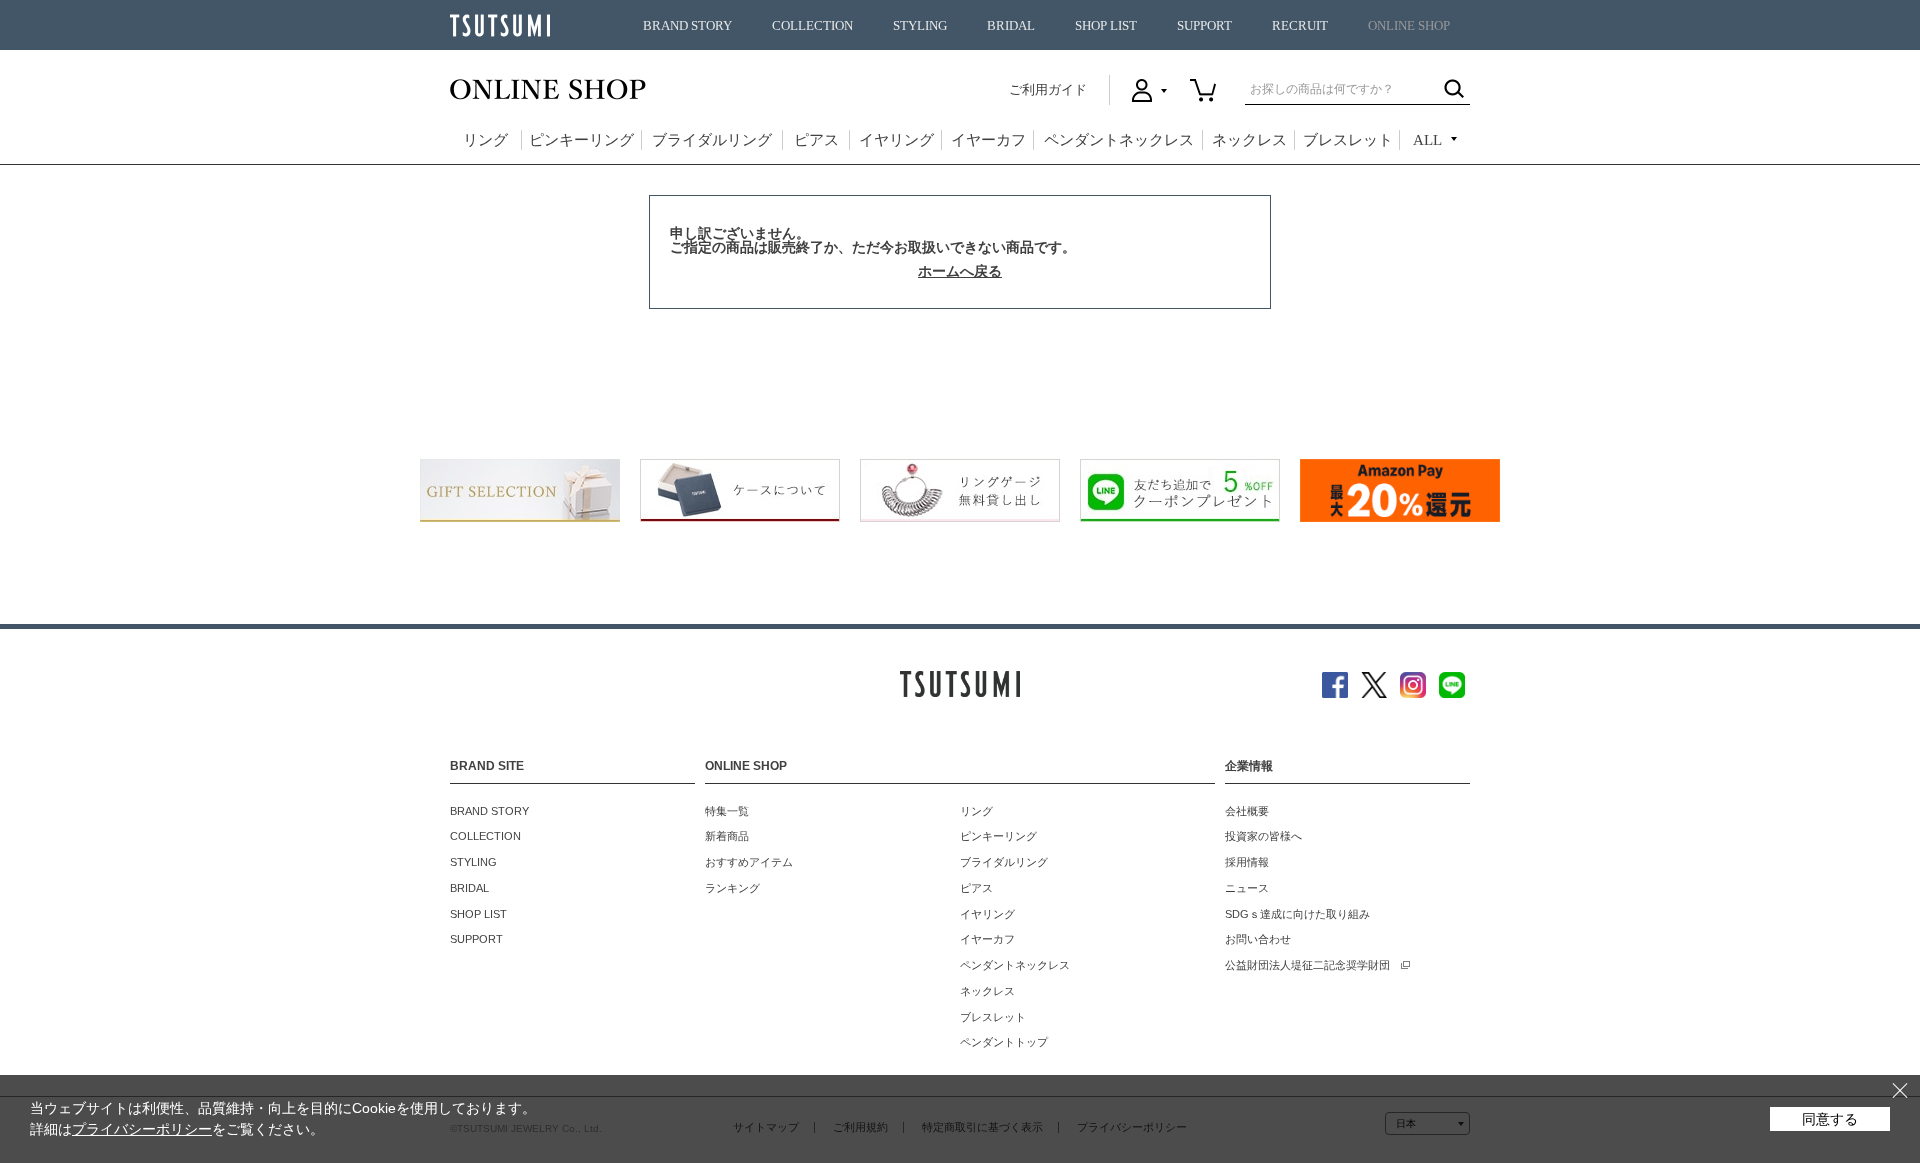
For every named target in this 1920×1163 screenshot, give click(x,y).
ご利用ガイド (1048, 89)
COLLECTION (812, 26)
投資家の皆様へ (1263, 836)
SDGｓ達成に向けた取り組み (1297, 914)
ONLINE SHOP (1409, 26)
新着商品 (727, 836)
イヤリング (896, 140)
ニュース (1247, 888)
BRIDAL (1011, 26)
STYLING (920, 26)
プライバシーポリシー (142, 1129)
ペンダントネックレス (1119, 140)
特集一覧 (727, 811)
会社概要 (1247, 811)
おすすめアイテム (749, 862)
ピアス (816, 140)
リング (485, 140)
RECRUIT (1300, 26)
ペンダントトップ (1004, 1042)
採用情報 (1247, 862)
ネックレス (1249, 140)
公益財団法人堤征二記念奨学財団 (1307, 965)
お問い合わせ (1258, 939)
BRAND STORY (687, 26)
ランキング (732, 888)
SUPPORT (1204, 26)
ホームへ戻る (960, 271)
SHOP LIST (1106, 26)
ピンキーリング (581, 140)
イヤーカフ (988, 140)
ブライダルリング (712, 140)
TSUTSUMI (500, 25)
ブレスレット (1348, 140)
